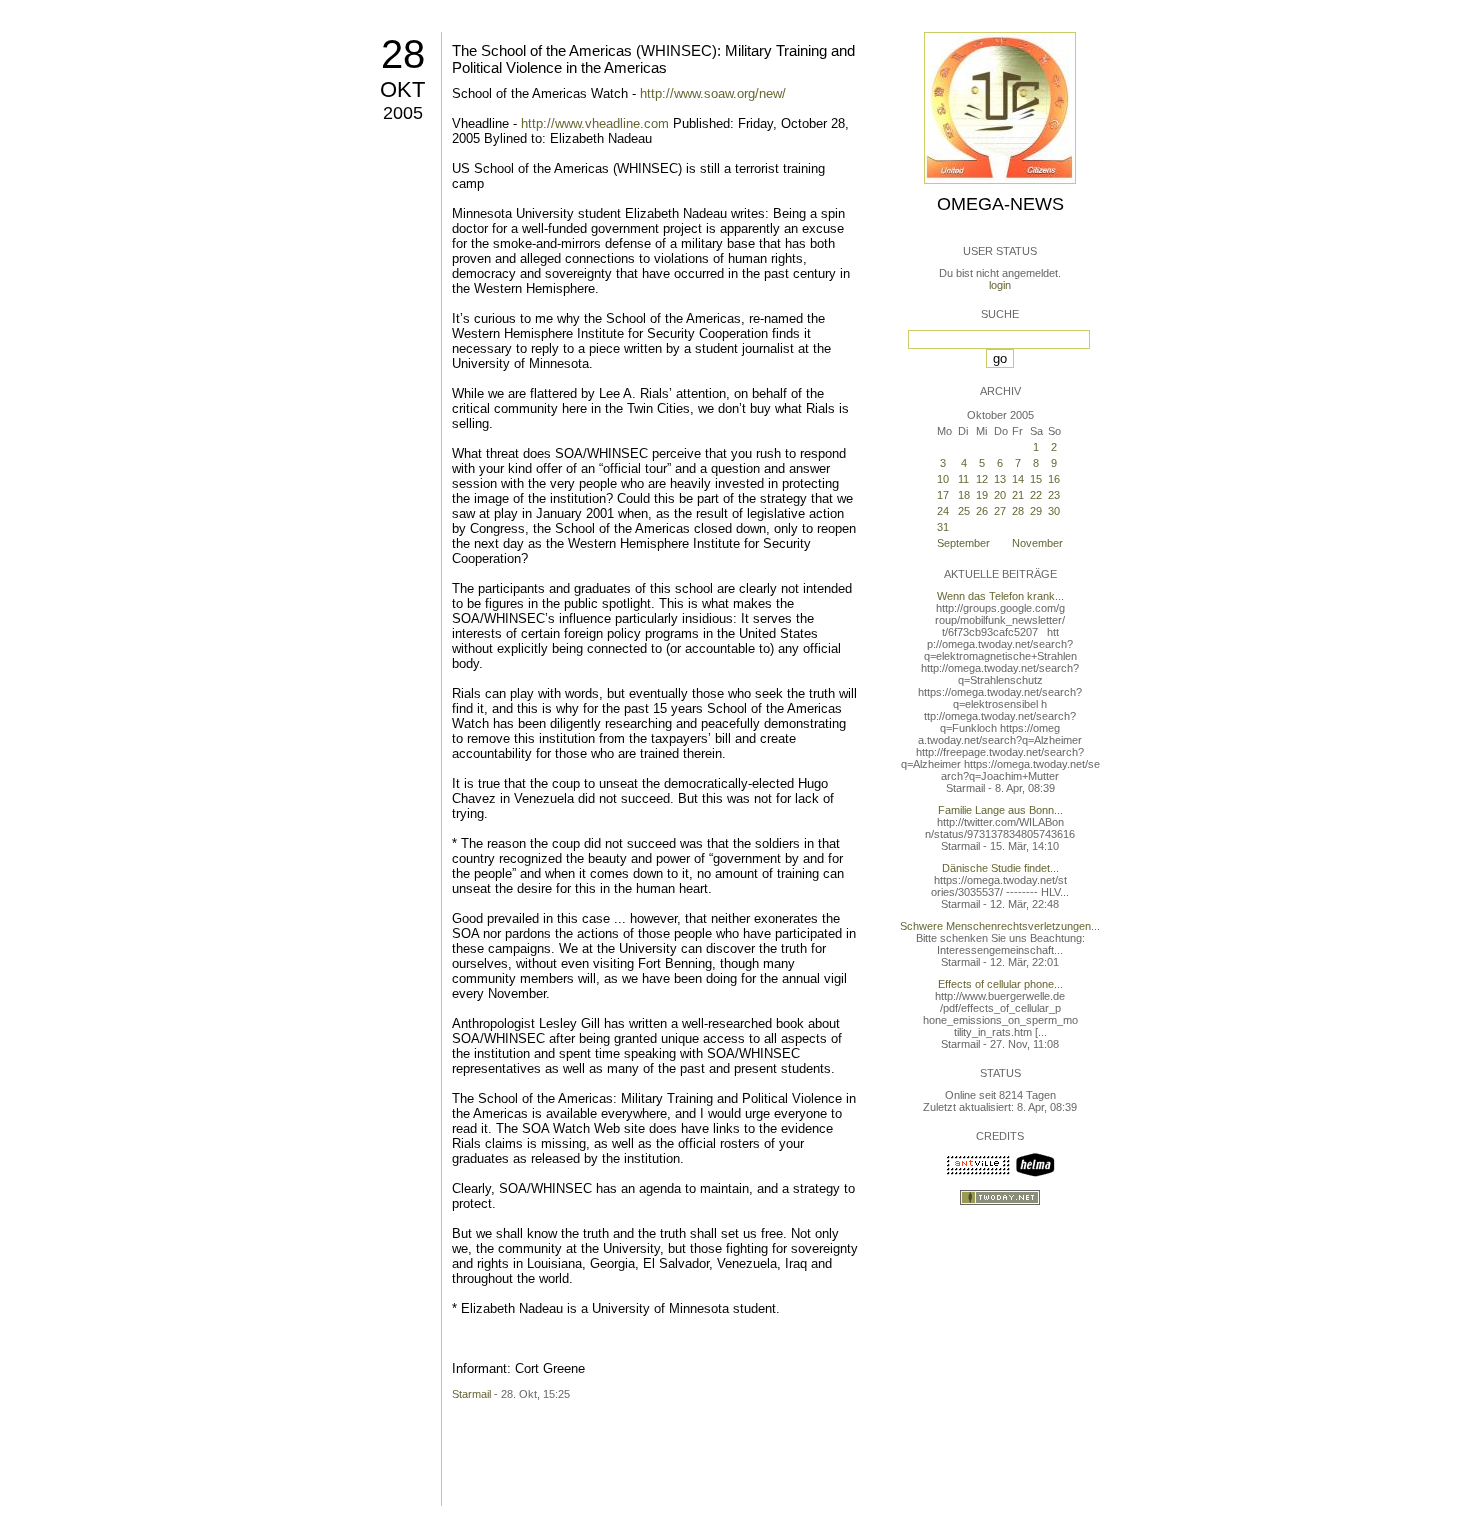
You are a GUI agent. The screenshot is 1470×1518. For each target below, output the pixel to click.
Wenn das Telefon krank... (1000, 596)
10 (943, 479)
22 (1036, 495)
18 (964, 495)
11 (963, 479)
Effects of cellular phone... (1000, 984)
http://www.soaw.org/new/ (713, 93)
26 (982, 511)
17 (943, 495)
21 (1018, 495)
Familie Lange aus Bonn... (1000, 810)
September (963, 543)
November (1037, 543)
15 (1036, 479)
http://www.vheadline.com (595, 123)
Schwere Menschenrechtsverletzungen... (1000, 926)
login (1000, 285)
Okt (402, 89)
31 (943, 527)
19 (982, 495)
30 (1054, 511)
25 (964, 511)
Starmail (471, 1394)
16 (1054, 479)
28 (403, 54)
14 (1018, 479)
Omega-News (1000, 204)
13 (1000, 479)
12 (982, 479)
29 (1036, 511)
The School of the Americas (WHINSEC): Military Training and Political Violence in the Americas (653, 59)
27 (1000, 511)
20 (1000, 495)
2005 (403, 113)
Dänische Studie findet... (1000, 868)
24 (943, 511)
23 (1054, 495)
